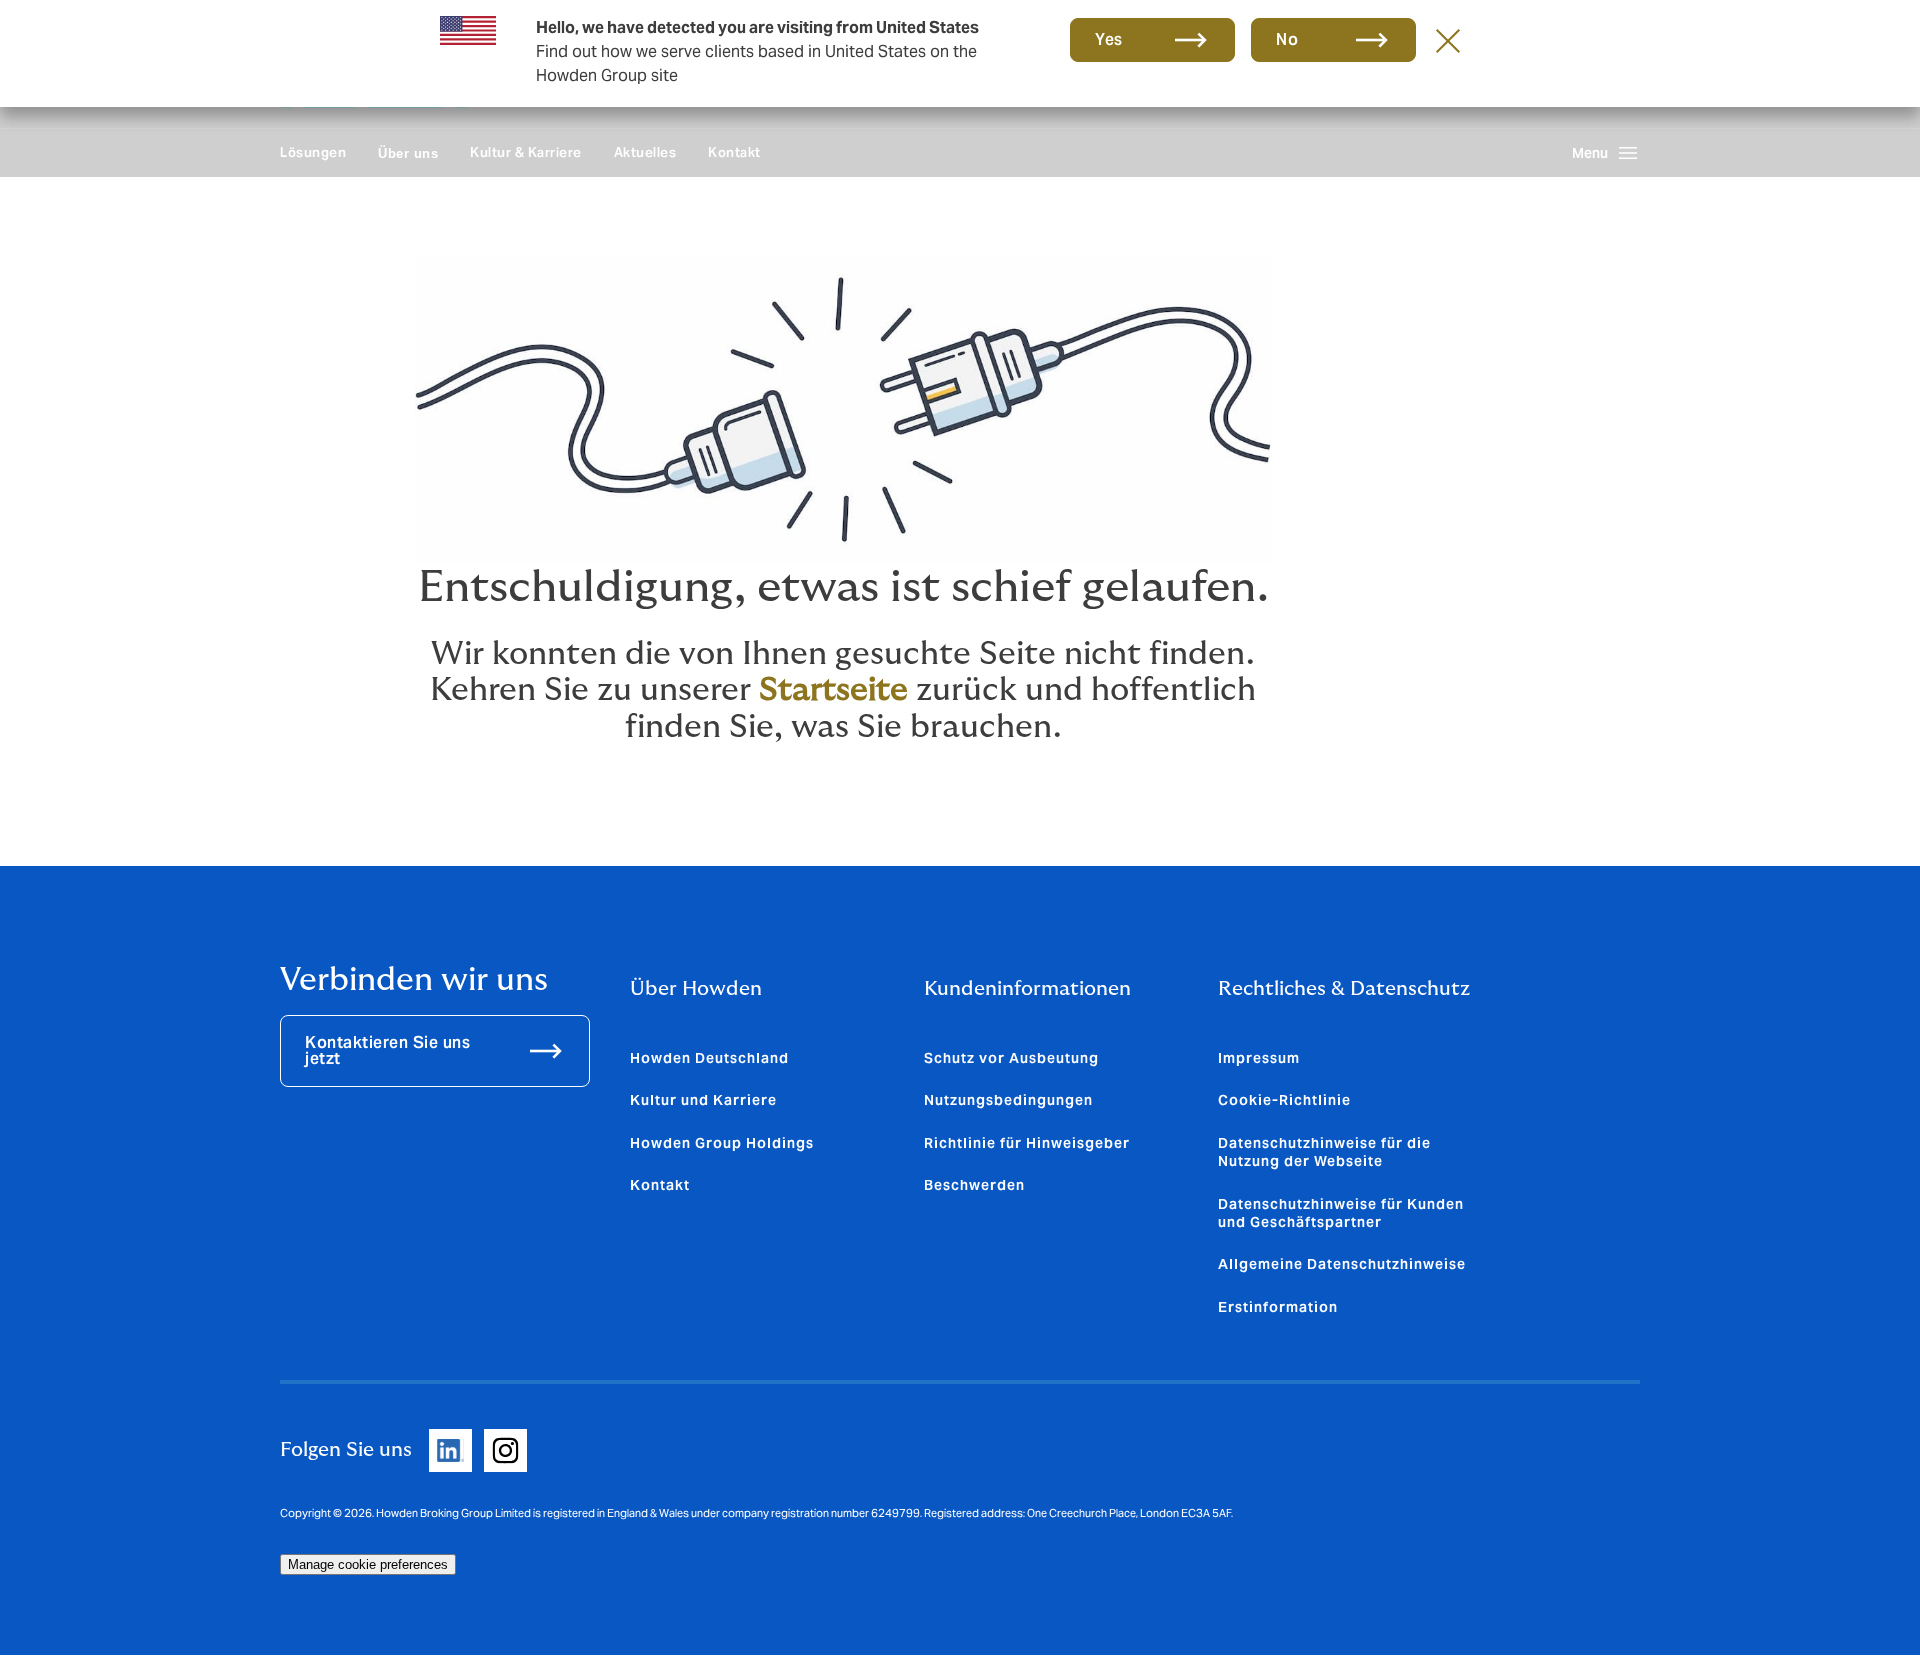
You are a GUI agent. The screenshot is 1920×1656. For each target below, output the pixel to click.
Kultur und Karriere (703, 1100)
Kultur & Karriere (526, 152)
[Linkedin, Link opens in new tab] (450, 1450)
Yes (1109, 39)
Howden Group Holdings (722, 1143)
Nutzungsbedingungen (1008, 1100)
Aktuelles (645, 152)
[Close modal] (1448, 40)
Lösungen (313, 152)
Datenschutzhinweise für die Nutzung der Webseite (1324, 1152)
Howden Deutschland (709, 1058)
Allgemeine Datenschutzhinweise (1342, 1264)
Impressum (1259, 1058)
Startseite (833, 690)
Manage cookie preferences (368, 1564)
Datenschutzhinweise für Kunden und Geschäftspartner (1341, 1213)
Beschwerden (974, 1185)
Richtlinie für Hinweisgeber (1027, 1143)
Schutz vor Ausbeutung (1011, 1058)
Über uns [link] (408, 153)
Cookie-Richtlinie (1284, 1100)
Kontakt (734, 152)
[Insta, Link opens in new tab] (505, 1450)
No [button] (1287, 39)
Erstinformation (1278, 1307)
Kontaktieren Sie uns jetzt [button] (387, 1050)
